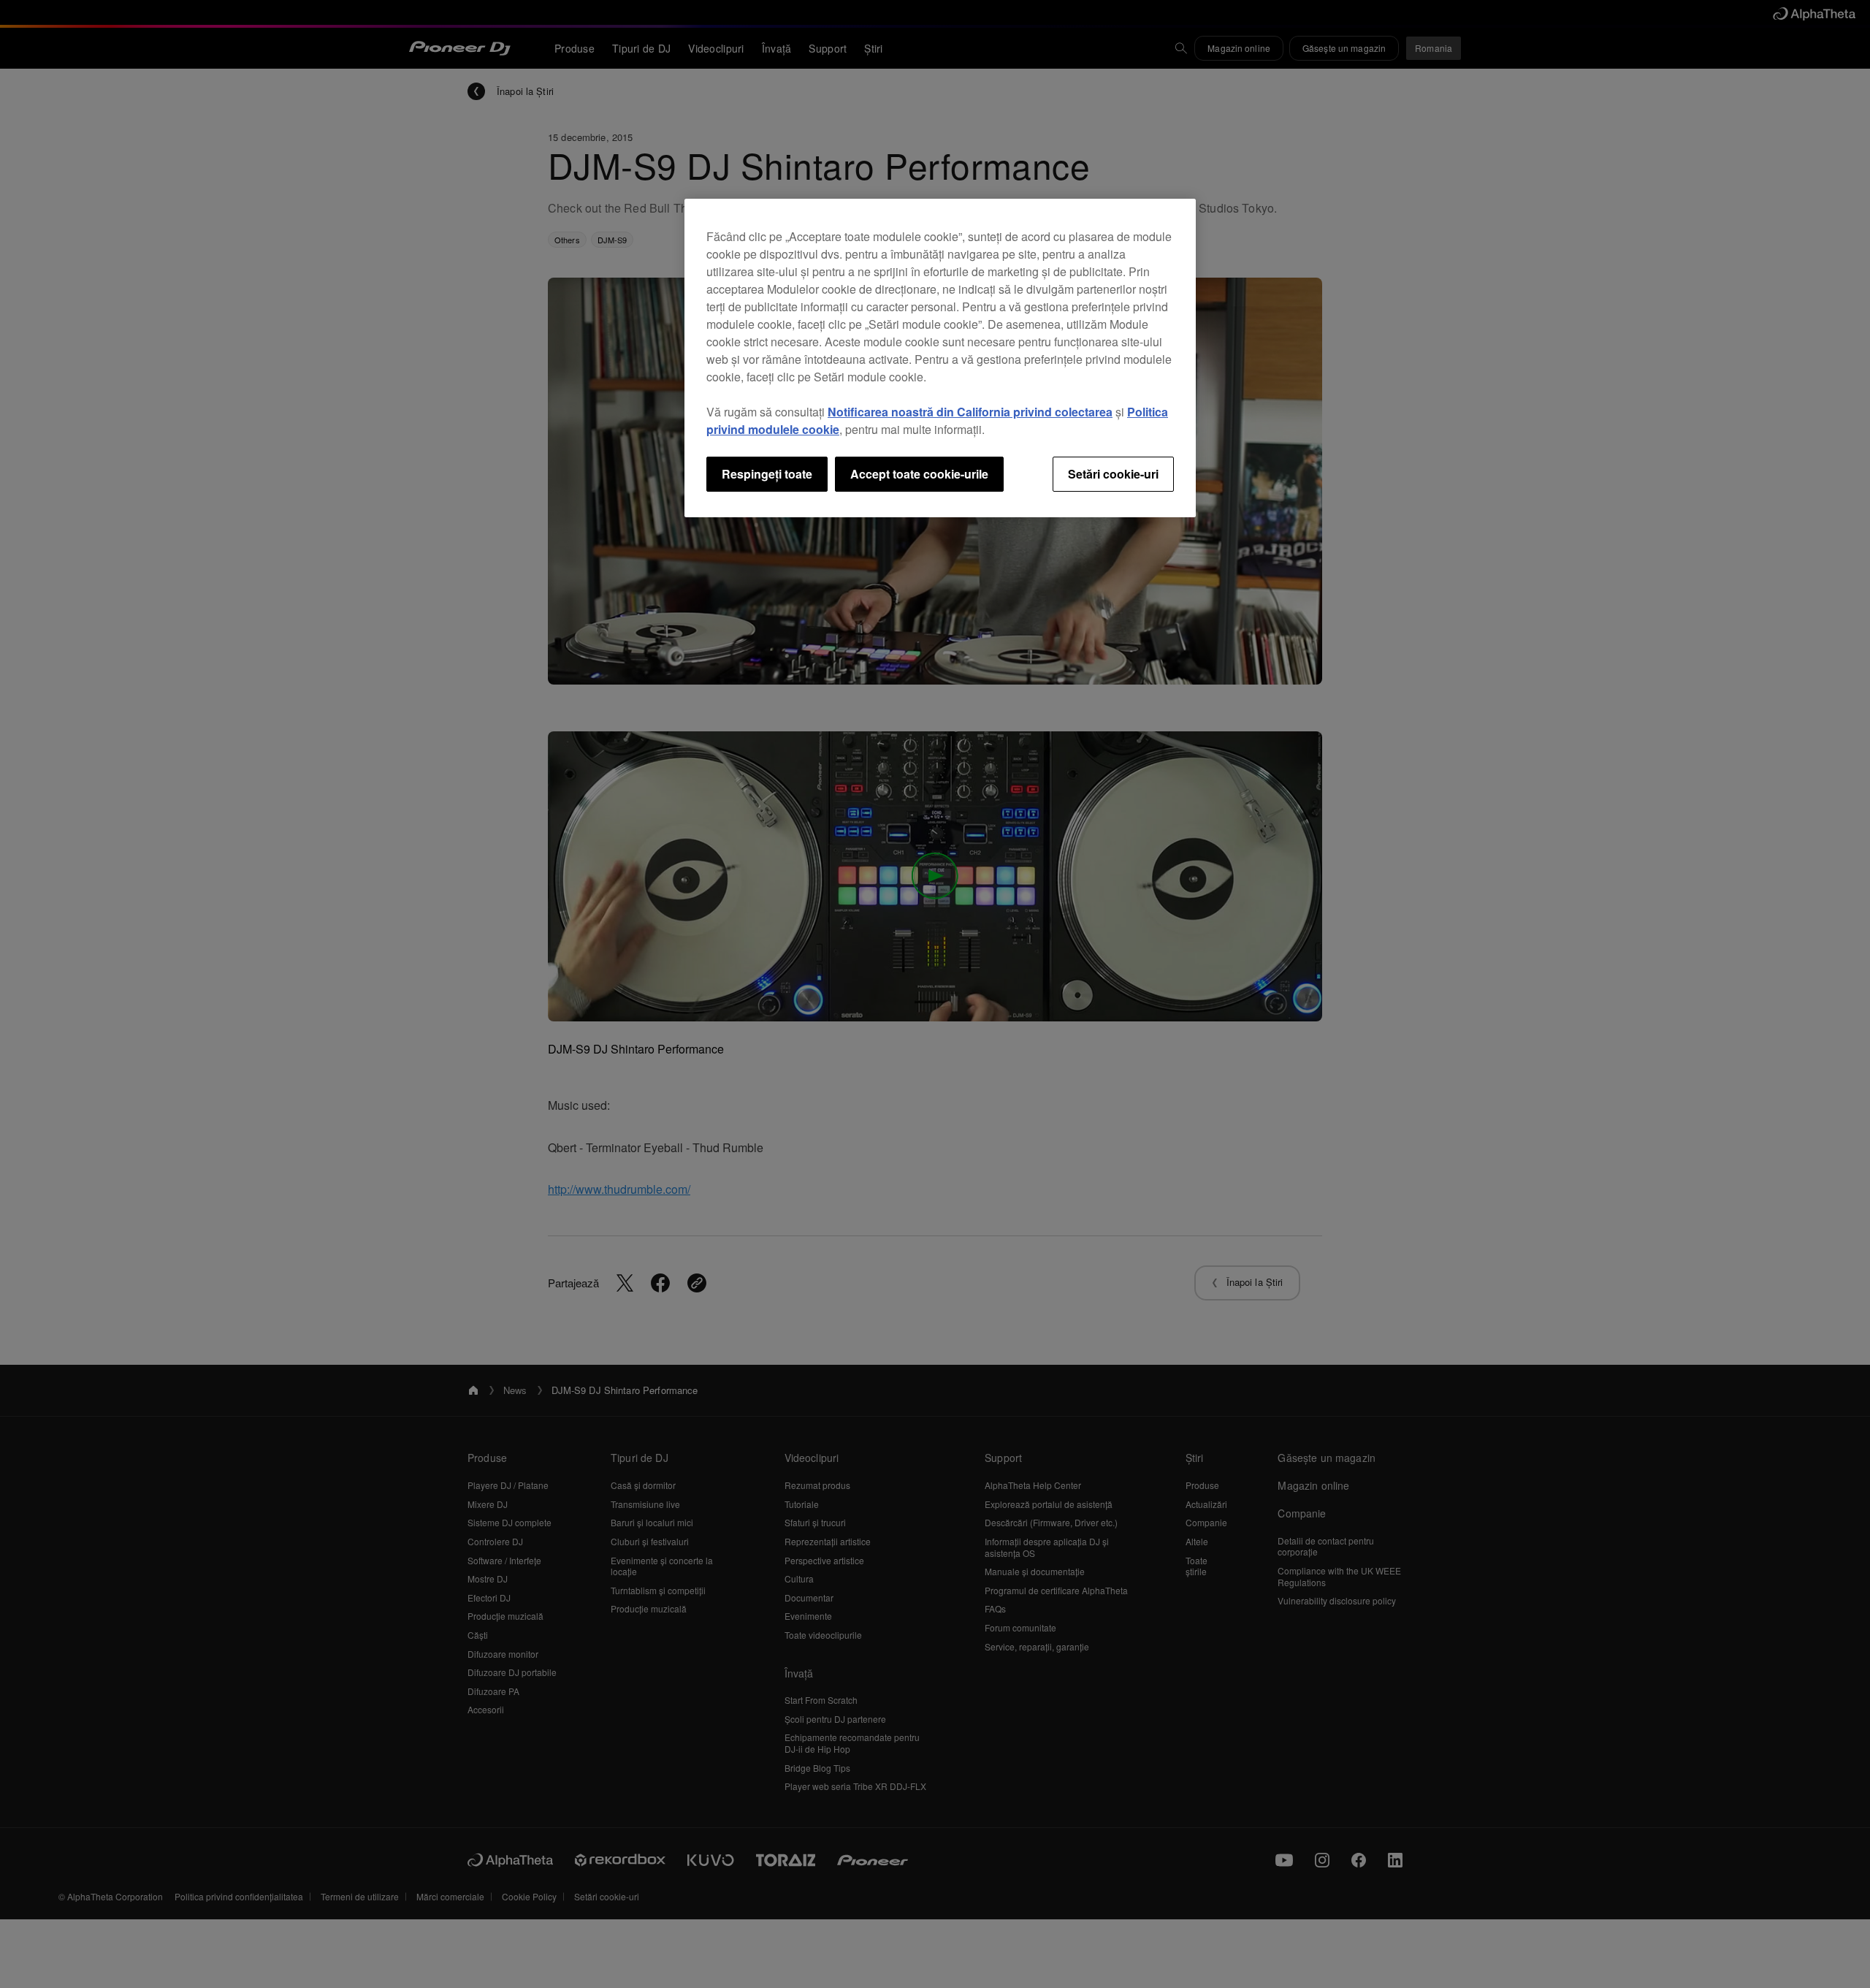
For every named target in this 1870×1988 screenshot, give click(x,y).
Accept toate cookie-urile (919, 474)
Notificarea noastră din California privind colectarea (970, 412)
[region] (940, 358)
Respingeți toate (767, 474)
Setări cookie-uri (1113, 474)
